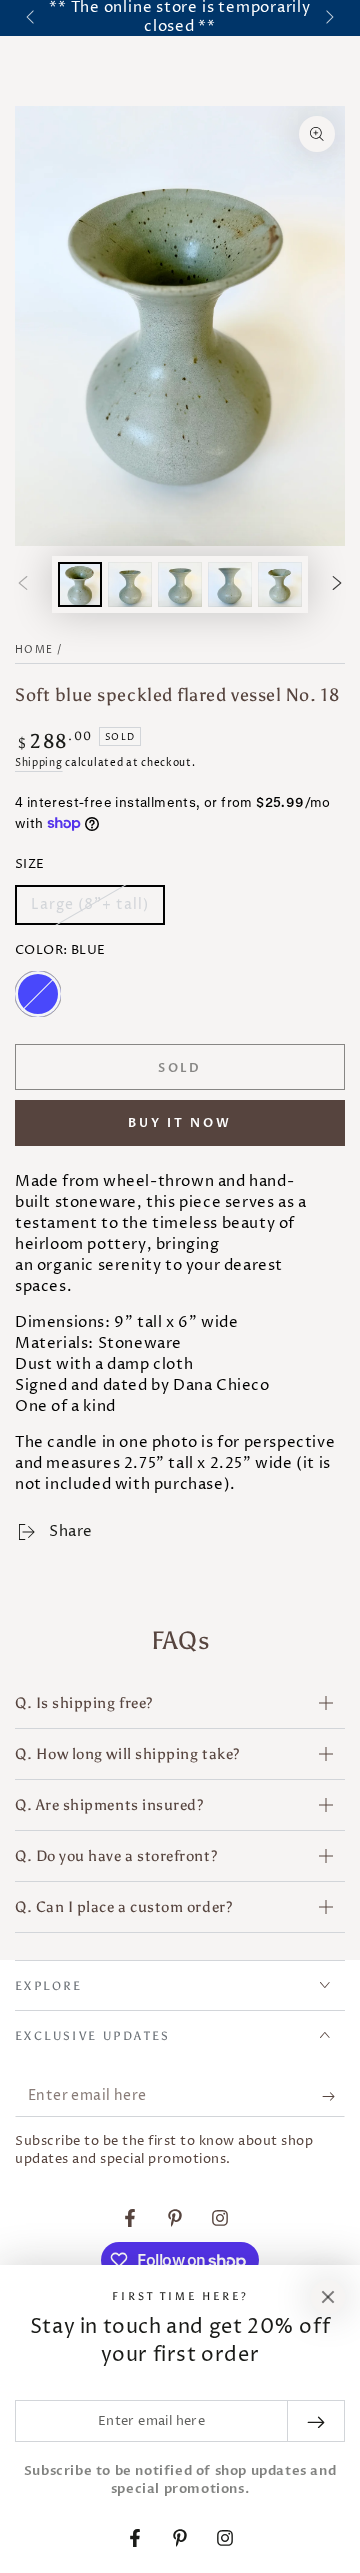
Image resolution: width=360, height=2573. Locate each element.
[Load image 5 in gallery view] (280, 584)
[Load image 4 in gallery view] (230, 584)
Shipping (39, 763)
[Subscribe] (333, 2097)
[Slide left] (32, 18)
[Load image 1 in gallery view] (80, 584)
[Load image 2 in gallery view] (130, 584)
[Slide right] (328, 18)
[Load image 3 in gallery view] (180, 584)
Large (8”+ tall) (89, 910)
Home (34, 650)
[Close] (328, 2297)
